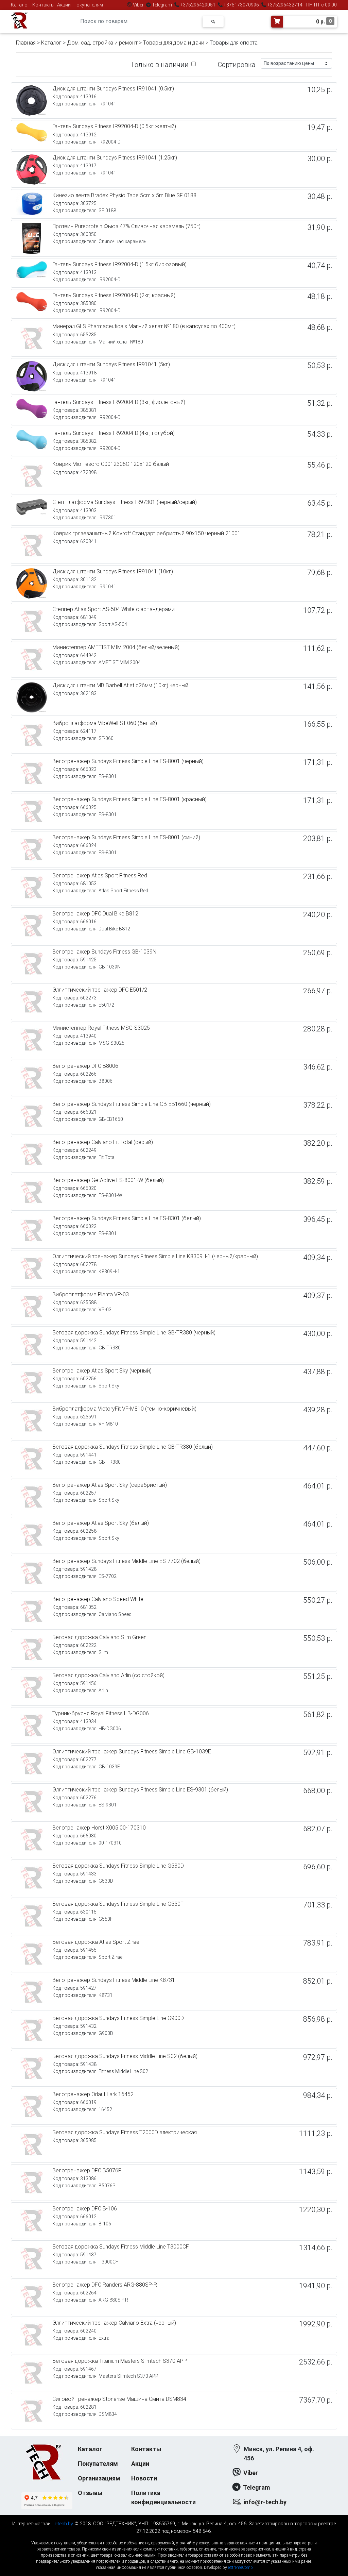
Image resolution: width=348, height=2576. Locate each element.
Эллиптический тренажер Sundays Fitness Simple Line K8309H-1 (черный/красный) (155, 1256)
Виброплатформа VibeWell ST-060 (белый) (105, 723)
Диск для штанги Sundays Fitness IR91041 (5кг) (111, 364)
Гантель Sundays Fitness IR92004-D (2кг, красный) (114, 295)
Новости (144, 2478)
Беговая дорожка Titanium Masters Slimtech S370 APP (120, 2361)
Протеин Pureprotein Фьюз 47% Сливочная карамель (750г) (126, 226)
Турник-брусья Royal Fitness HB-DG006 (101, 1713)
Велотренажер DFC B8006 (85, 1066)
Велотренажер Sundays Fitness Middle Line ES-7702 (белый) (126, 1561)
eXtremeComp (240, 2567)
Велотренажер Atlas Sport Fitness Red (100, 875)
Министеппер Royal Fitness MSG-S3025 (101, 1028)
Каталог (20, 5)
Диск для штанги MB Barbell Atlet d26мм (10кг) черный (120, 685)
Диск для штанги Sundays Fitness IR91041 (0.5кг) (113, 89)
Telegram (162, 5)
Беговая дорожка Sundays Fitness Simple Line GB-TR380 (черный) (134, 1333)
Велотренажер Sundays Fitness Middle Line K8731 (114, 1980)
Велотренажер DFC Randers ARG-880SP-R (105, 2285)
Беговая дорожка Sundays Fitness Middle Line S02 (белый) (125, 2056)
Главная (26, 43)
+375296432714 (284, 5)
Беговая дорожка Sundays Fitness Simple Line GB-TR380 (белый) (133, 1447)
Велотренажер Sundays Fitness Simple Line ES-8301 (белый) (127, 1218)
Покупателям (88, 5)
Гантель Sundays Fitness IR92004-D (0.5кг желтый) (114, 126)
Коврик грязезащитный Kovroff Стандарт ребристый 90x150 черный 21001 (146, 533)
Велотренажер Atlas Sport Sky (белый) (101, 1523)
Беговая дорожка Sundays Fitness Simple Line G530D (118, 1866)
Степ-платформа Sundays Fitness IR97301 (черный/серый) (125, 502)
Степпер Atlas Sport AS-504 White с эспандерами (114, 609)
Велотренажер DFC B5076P (87, 2170)
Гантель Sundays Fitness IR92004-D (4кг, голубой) (114, 433)
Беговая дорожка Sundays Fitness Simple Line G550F (118, 1904)
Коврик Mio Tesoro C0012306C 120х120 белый (111, 464)
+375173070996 (241, 5)
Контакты (43, 5)
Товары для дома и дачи (174, 43)
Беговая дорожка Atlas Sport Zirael (96, 1942)
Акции (64, 5)
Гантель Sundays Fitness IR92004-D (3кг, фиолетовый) (119, 402)
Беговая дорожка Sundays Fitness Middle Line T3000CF (121, 2247)
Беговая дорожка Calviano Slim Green (99, 1637)
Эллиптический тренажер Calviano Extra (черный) (114, 2323)
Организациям (99, 2478)
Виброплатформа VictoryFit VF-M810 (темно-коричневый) (124, 1409)
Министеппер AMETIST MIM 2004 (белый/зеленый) (116, 647)
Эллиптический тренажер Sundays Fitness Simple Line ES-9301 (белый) (140, 1790)
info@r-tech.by (265, 2502)
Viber (138, 5)
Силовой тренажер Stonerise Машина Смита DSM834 (119, 2399)
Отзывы (90, 2493)
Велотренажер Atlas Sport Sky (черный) (102, 1371)
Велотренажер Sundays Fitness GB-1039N (104, 952)
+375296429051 (198, 5)
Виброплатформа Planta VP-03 (91, 1294)
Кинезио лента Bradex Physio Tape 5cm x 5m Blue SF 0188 (124, 195)
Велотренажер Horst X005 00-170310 (99, 1828)
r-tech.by (64, 2524)
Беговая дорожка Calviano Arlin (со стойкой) (108, 1675)
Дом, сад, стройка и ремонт (102, 43)
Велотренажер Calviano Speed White (98, 1599)
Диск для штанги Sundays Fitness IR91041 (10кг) (113, 571)
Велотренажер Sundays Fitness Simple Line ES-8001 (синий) (126, 837)
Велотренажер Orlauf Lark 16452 (93, 2094)
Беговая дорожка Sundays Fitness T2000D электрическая (125, 2132)
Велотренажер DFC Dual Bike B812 (95, 914)
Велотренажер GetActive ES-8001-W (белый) (108, 1180)
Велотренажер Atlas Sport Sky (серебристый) (110, 1485)
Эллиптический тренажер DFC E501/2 (100, 990)
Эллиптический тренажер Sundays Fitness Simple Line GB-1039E (132, 1752)
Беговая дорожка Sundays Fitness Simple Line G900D (118, 2018)
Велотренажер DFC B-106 (85, 2209)
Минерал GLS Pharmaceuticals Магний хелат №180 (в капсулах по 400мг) (144, 326)
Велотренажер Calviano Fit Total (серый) (103, 1142)
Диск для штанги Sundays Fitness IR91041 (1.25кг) (115, 158)
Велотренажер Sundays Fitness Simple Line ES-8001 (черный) (128, 761)
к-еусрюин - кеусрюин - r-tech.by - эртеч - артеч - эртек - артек (174, 2537)
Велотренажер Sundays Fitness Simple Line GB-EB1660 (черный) (132, 1104)
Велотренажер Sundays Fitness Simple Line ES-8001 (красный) (129, 799)
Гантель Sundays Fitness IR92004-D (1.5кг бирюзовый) (119, 264)
